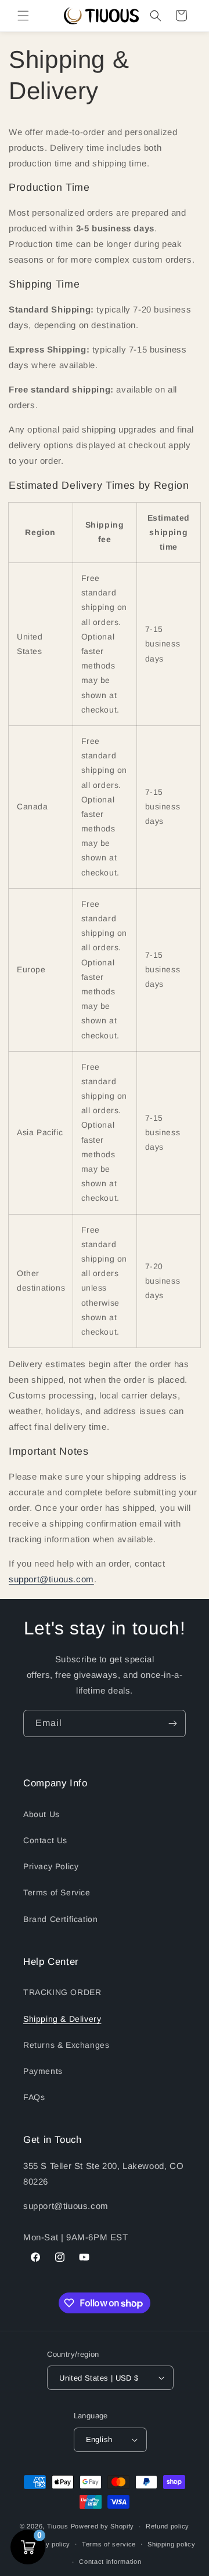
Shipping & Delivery (62, 2019)
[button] (23, 16)
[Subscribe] (172, 1723)
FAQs (34, 2097)
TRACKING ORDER (62, 1992)
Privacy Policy (51, 1866)
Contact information (110, 2562)
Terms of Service (57, 1892)
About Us (42, 1814)
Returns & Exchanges (66, 2045)
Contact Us (45, 1840)
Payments (43, 2071)
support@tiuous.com (51, 1579)
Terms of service (109, 2544)
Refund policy (167, 2526)
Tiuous (58, 2526)
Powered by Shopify (103, 2526)
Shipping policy (172, 2544)
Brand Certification (60, 1919)
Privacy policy (48, 2544)
